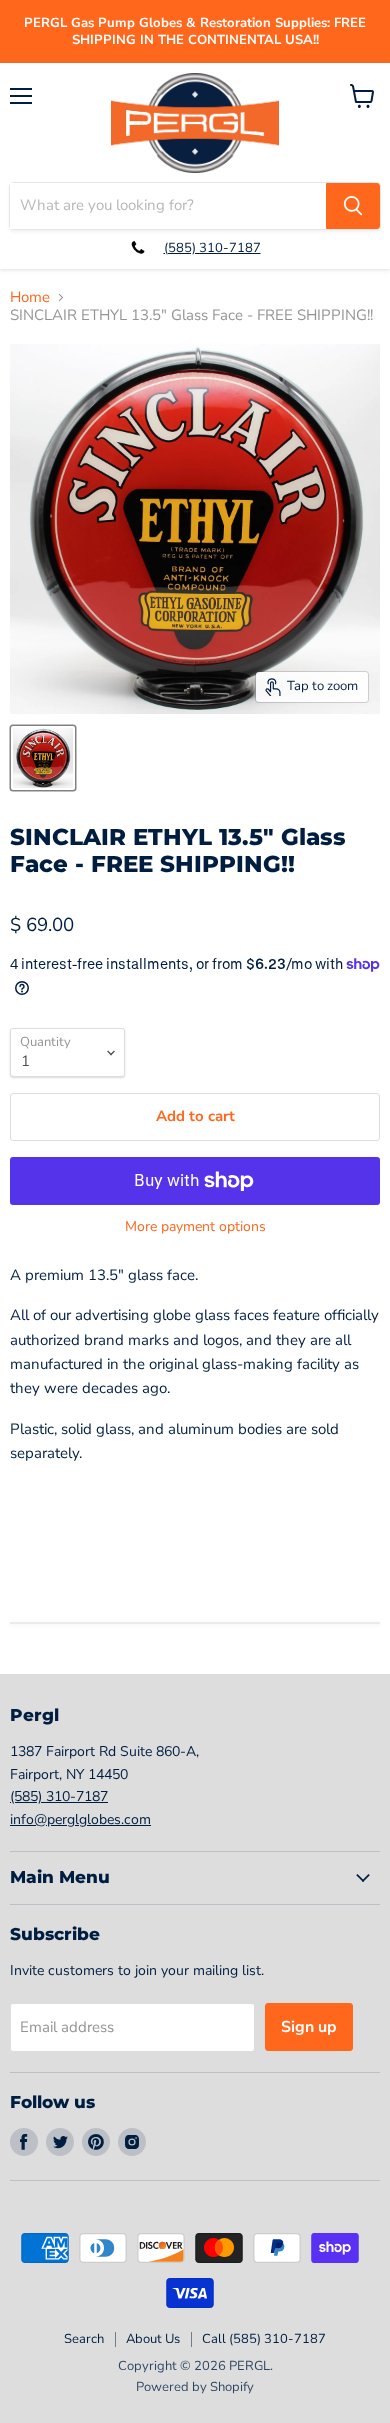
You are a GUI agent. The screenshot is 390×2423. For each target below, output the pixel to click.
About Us (153, 2339)
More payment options (195, 1227)
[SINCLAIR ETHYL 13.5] (43, 758)
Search (84, 2339)
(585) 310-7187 (212, 248)
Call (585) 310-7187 (264, 2339)
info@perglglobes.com (80, 1819)
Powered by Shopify (195, 2387)
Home (30, 297)
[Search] (353, 206)
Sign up (309, 2027)
